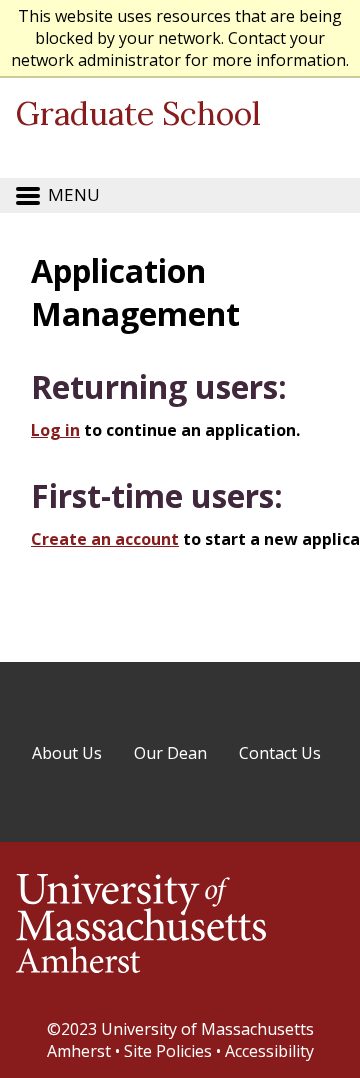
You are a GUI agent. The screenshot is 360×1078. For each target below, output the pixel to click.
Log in (55, 430)
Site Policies (168, 1051)
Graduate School (138, 113)
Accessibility (269, 1051)
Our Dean (170, 753)
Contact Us (280, 753)
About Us (67, 753)
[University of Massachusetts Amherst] (141, 983)
